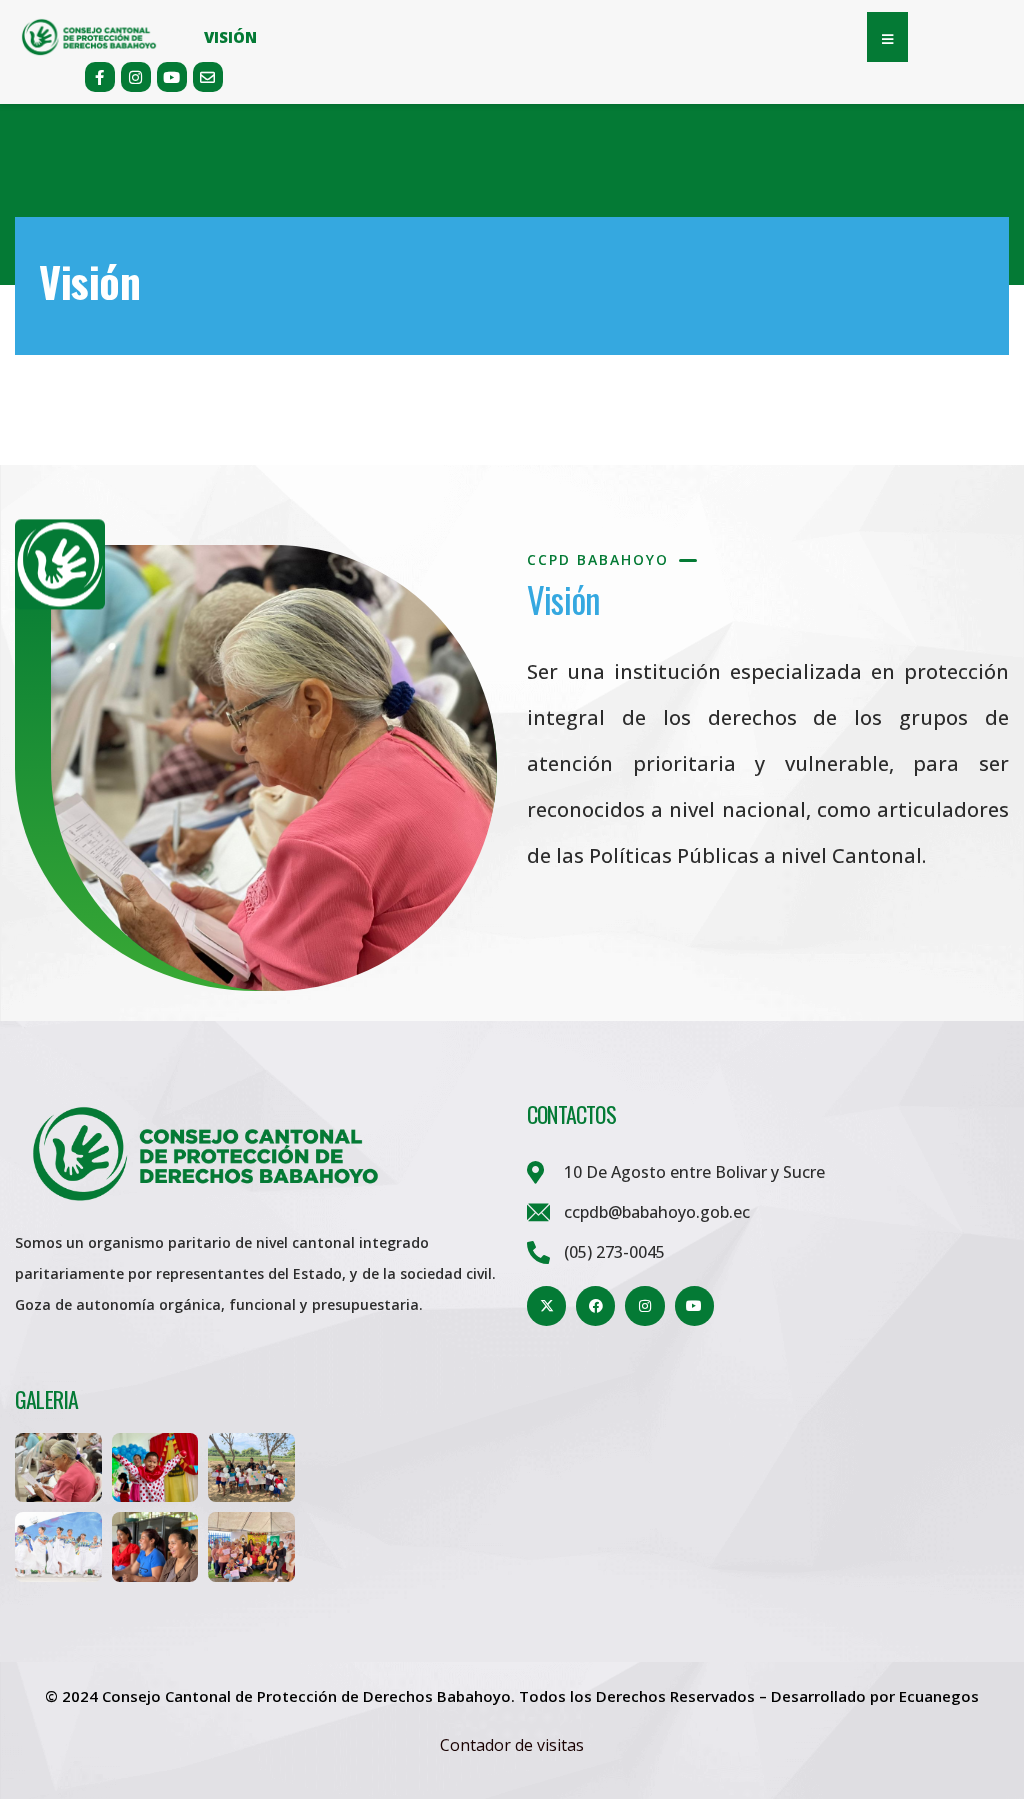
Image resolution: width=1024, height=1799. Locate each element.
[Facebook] (595, 1305)
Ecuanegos (939, 1696)
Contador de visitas (512, 1745)
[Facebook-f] (100, 77)
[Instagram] (136, 77)
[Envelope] (208, 77)
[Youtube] (172, 77)
